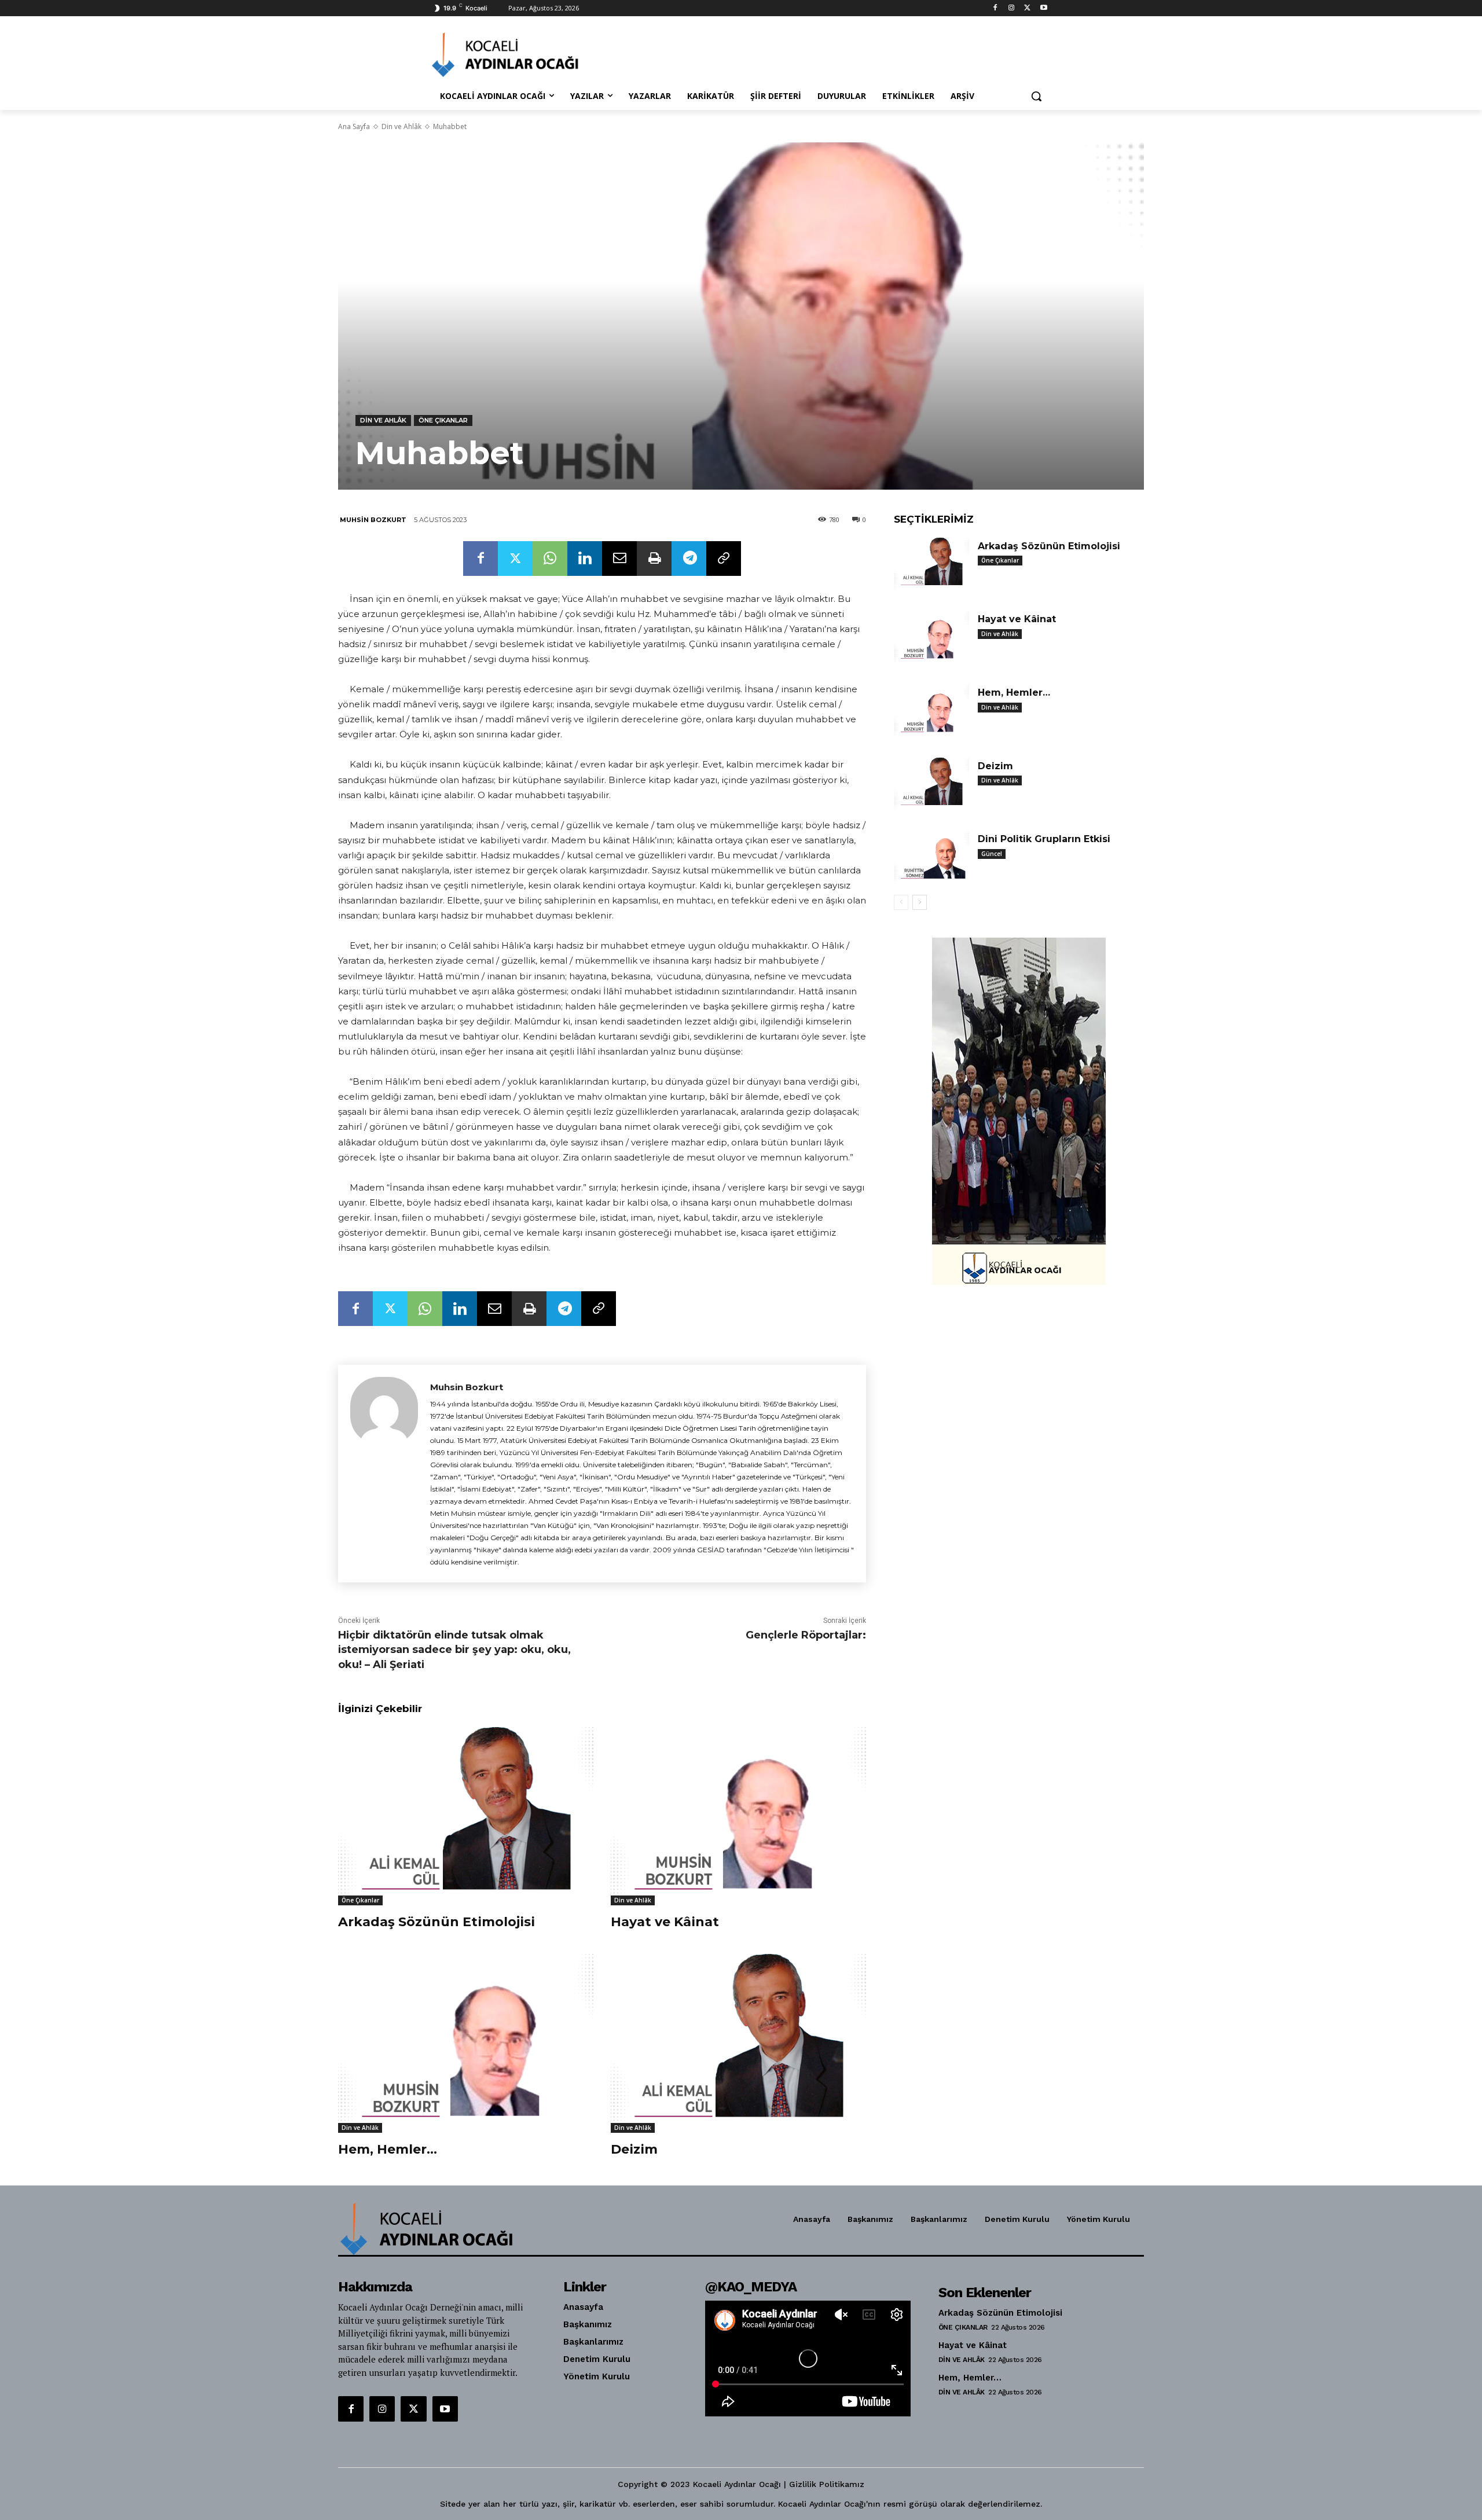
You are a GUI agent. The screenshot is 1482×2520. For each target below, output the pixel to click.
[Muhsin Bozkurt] (384, 1474)
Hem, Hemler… (388, 2149)
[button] (1036, 96)
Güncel (992, 854)
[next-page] (920, 902)
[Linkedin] (585, 559)
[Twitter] (1027, 8)
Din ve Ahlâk (401, 126)
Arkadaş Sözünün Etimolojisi (436, 1922)
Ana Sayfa (354, 126)
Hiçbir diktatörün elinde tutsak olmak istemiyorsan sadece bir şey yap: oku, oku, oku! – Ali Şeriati (454, 1650)
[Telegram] (689, 559)
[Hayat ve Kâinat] (738, 1816)
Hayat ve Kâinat (665, 1922)
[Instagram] (1012, 8)
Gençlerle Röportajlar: (806, 1635)
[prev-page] (901, 902)
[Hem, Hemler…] (466, 2043)
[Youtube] (1043, 8)
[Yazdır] (654, 559)
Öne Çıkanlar (443, 420)
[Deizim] (738, 2043)
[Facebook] (995, 8)
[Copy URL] (724, 559)
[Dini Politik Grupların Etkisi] (931, 857)
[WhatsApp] (550, 559)
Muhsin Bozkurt (373, 520)
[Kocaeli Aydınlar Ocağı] (524, 55)
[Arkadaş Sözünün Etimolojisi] (466, 1816)
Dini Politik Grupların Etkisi (1044, 839)
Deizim (634, 2149)
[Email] (619, 559)
